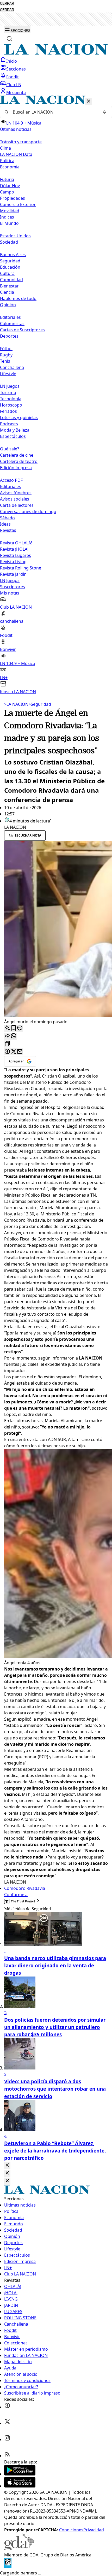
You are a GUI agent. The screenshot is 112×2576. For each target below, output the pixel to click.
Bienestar (9, 286)
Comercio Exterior (18, 204)
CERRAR (7, 4)
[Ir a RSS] (7, 2456)
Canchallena (12, 367)
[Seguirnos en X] (7, 2423)
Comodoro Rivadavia (25, 1888)
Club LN (14, 85)
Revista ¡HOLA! (14, 549)
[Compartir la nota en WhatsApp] (14, 1036)
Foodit (13, 77)
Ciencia (7, 292)
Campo (7, 192)
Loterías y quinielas (19, 417)
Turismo (8, 392)
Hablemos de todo (18, 298)
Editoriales (10, 317)
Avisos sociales (15, 499)
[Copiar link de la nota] (7, 1044)
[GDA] (19, 2549)
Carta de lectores (17, 505)
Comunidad (11, 280)
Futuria (7, 179)
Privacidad (94, 2530)
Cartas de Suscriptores (22, 330)
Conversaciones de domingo (28, 511)
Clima (5, 148)
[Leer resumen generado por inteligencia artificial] (7, 1028)
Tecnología (11, 399)
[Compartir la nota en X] (14, 1052)
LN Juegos (10, 386)
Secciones (16, 69)
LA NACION (16, 704)
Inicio (12, 61)
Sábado (7, 518)
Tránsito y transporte (21, 142)
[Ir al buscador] (9, 39)
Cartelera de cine (17, 455)
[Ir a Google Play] (20, 2474)
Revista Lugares (15, 555)
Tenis (5, 361)
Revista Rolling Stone (21, 568)
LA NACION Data (16, 154)
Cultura (7, 273)
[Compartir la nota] (7, 1036)
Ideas (5, 524)
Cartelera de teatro (19, 461)
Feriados (8, 411)
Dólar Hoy (10, 186)
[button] (56, 395)
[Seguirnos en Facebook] (7, 2407)
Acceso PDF (11, 480)
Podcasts (9, 424)
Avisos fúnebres (16, 493)
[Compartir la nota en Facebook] (7, 1052)
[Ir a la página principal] (56, 53)
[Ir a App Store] (20, 2486)
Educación (10, 267)
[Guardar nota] (14, 1028)
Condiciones (71, 2530)
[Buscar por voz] (104, 112)
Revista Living (13, 562)
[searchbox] (54, 112)
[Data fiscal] (8, 2567)
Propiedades (13, 198)
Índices (7, 217)
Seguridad (10, 261)
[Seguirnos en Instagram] (7, 2439)
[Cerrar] (89, 101)
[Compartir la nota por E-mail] (20, 1052)
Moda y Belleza (15, 430)
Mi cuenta (16, 92)
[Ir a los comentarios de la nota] (20, 1028)
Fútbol (6, 349)
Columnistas (12, 324)
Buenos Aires (13, 255)
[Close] (7, 2165)
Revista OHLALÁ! (16, 543)
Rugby (6, 355)
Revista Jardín (13, 574)
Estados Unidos (15, 236)
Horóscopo (11, 405)
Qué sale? (10, 449)
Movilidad (10, 211)
